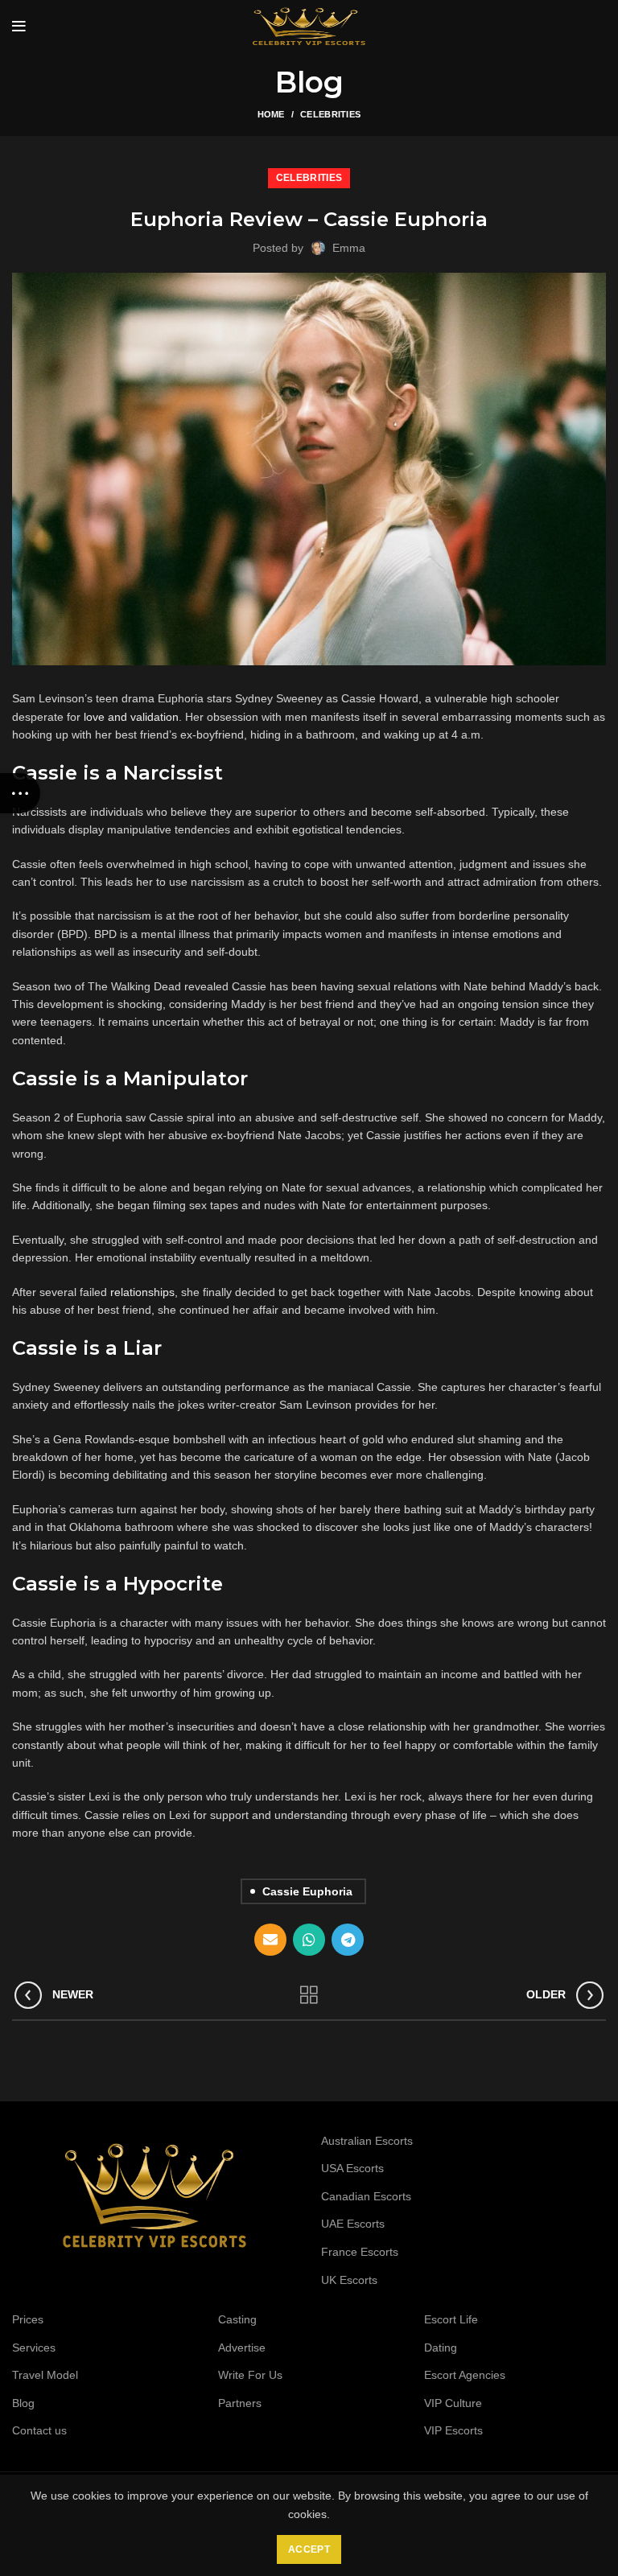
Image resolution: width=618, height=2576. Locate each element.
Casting (237, 2319)
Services (34, 2348)
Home (271, 114)
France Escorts (360, 2252)
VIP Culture (453, 2403)
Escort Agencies (465, 2375)
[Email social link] (270, 1940)
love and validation (131, 717)
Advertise (242, 2348)
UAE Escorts (353, 2224)
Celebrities (330, 114)
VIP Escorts (453, 2430)
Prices (28, 2319)
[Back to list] (309, 1995)
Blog (23, 2403)
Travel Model (45, 2375)
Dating (441, 2348)
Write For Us (250, 2375)
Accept (309, 2549)
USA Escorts (352, 2168)
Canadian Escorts (366, 2196)
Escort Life (451, 2319)
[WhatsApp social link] (309, 1940)
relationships (142, 1292)
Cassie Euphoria (307, 1891)
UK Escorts (349, 2280)
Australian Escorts (367, 2141)
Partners (240, 2403)
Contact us (39, 2430)
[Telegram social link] (348, 1940)
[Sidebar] (20, 793)
